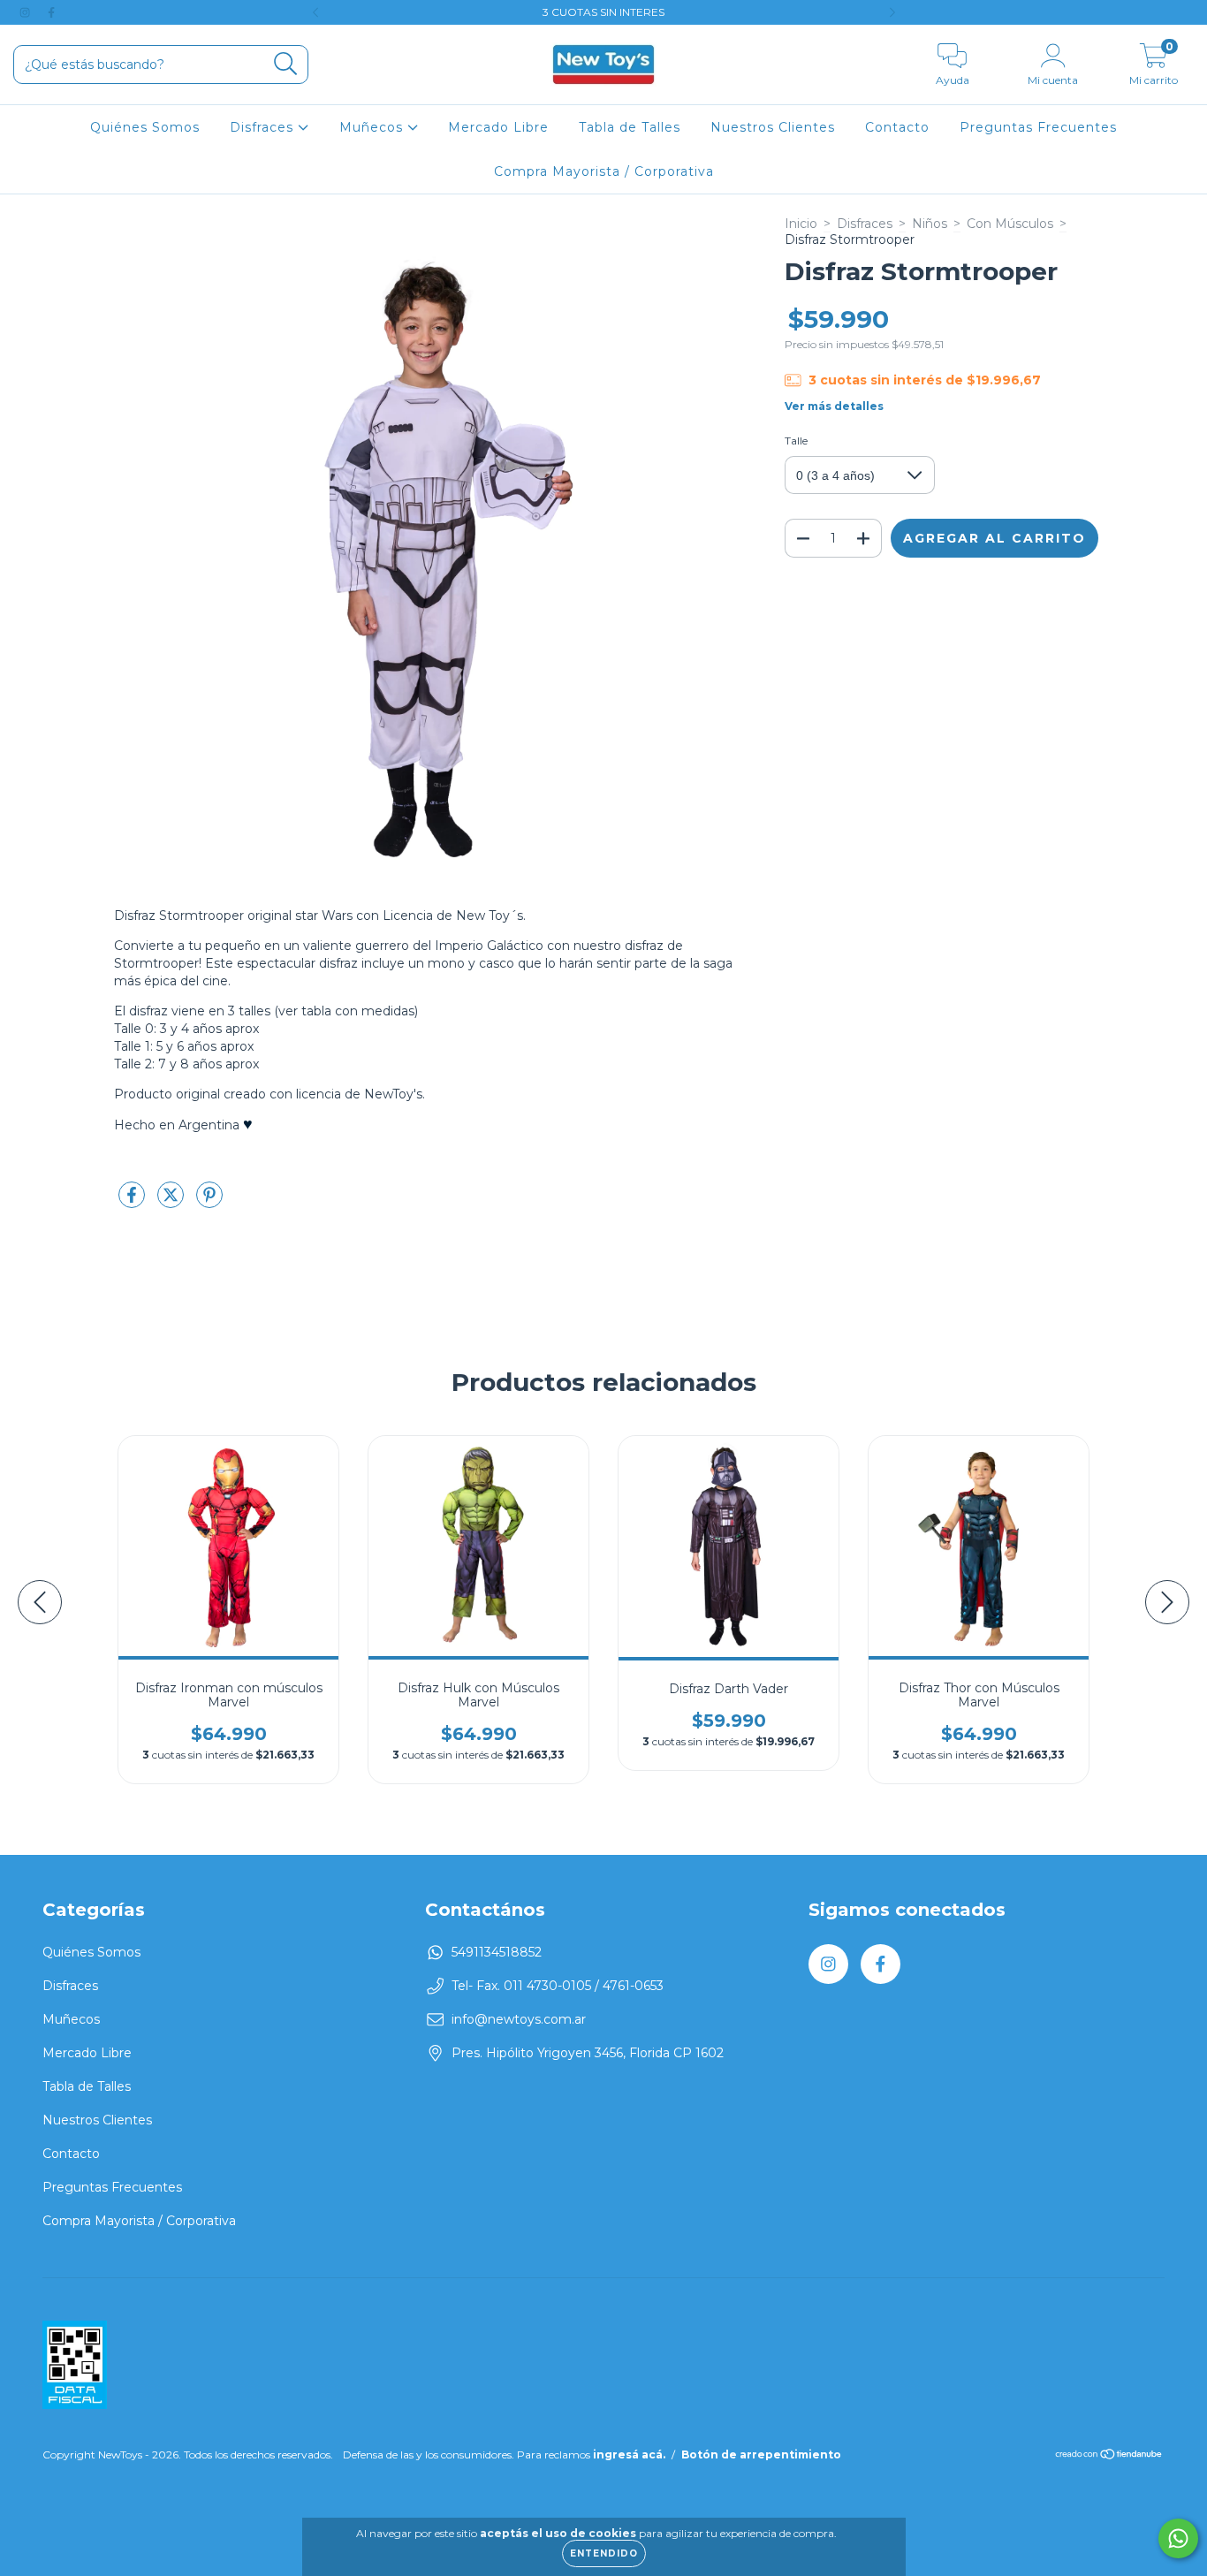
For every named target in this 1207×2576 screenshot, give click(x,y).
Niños (930, 224)
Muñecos (373, 127)
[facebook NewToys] (51, 12)
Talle (796, 441)
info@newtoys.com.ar (519, 2019)
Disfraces (264, 127)
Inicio (801, 224)
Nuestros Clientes (773, 127)
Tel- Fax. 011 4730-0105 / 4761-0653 (558, 1986)
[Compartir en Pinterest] (209, 1202)
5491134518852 (497, 1952)
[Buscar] (286, 64)
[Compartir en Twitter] (172, 1202)
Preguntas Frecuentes (1038, 127)
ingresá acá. (629, 2454)
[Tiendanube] (1109, 2456)
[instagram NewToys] (27, 12)
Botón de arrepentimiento (761, 2454)
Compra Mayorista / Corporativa (604, 171)
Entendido (604, 2553)
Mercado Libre (498, 127)
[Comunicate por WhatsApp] (1178, 2538)
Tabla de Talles (630, 127)
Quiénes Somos (145, 127)
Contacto (897, 127)
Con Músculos (1010, 224)
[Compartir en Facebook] (133, 1202)
